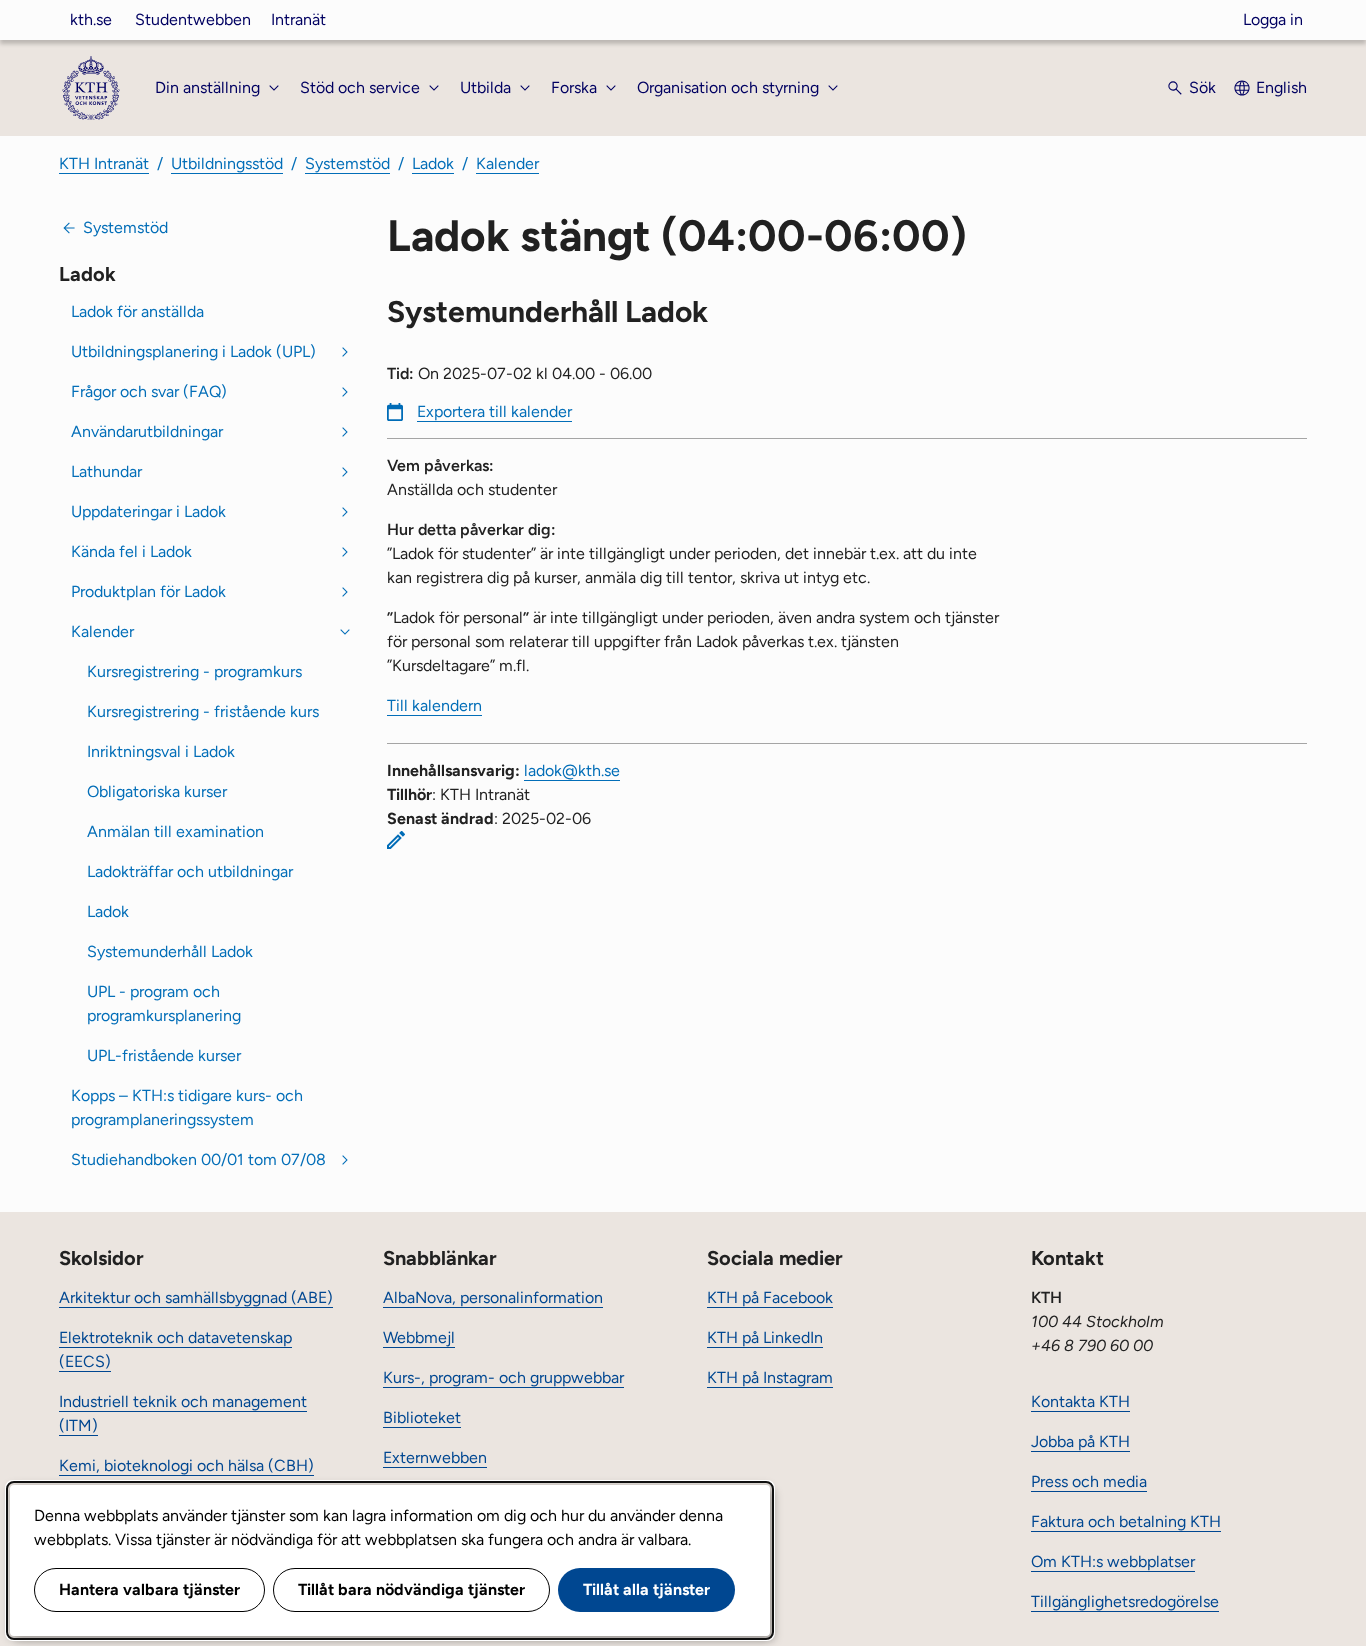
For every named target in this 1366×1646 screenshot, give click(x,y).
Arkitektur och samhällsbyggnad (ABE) (196, 1297)
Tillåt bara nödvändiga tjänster (411, 1589)
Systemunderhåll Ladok (170, 951)
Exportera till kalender (494, 411)
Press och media (1089, 1481)
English (1281, 87)
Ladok (433, 163)
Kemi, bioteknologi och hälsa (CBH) (186, 1465)
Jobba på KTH (1080, 1441)
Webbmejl (419, 1337)
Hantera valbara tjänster (149, 1589)
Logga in (1273, 19)
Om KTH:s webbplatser (1113, 1561)
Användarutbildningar (147, 431)
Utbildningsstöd (227, 163)
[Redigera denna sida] (396, 840)
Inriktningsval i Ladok (161, 751)
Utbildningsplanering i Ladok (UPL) (193, 351)
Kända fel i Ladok (131, 551)
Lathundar (106, 471)
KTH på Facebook (770, 1297)
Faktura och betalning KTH (1126, 1521)
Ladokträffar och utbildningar (190, 871)
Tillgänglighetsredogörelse (1125, 1601)
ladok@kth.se (572, 770)
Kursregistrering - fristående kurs (203, 711)
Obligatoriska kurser (157, 791)
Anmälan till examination (175, 831)
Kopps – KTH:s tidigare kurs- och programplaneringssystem (187, 1107)
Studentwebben (193, 19)
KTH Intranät (104, 163)
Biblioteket (422, 1417)
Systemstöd (347, 163)
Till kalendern (434, 705)
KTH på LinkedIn (765, 1337)
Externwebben (435, 1457)
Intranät (298, 19)
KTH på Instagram (770, 1377)
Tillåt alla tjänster (646, 1589)
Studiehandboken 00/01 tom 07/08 (198, 1159)
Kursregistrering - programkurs (194, 671)
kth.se (91, 19)
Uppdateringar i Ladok (148, 511)
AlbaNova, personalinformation (493, 1297)
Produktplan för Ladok (148, 591)
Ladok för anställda (137, 311)
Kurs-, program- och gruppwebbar (503, 1377)
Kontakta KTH (1080, 1401)
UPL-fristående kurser (164, 1055)
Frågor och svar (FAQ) (149, 391)
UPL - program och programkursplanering (164, 1003)
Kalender (507, 163)
